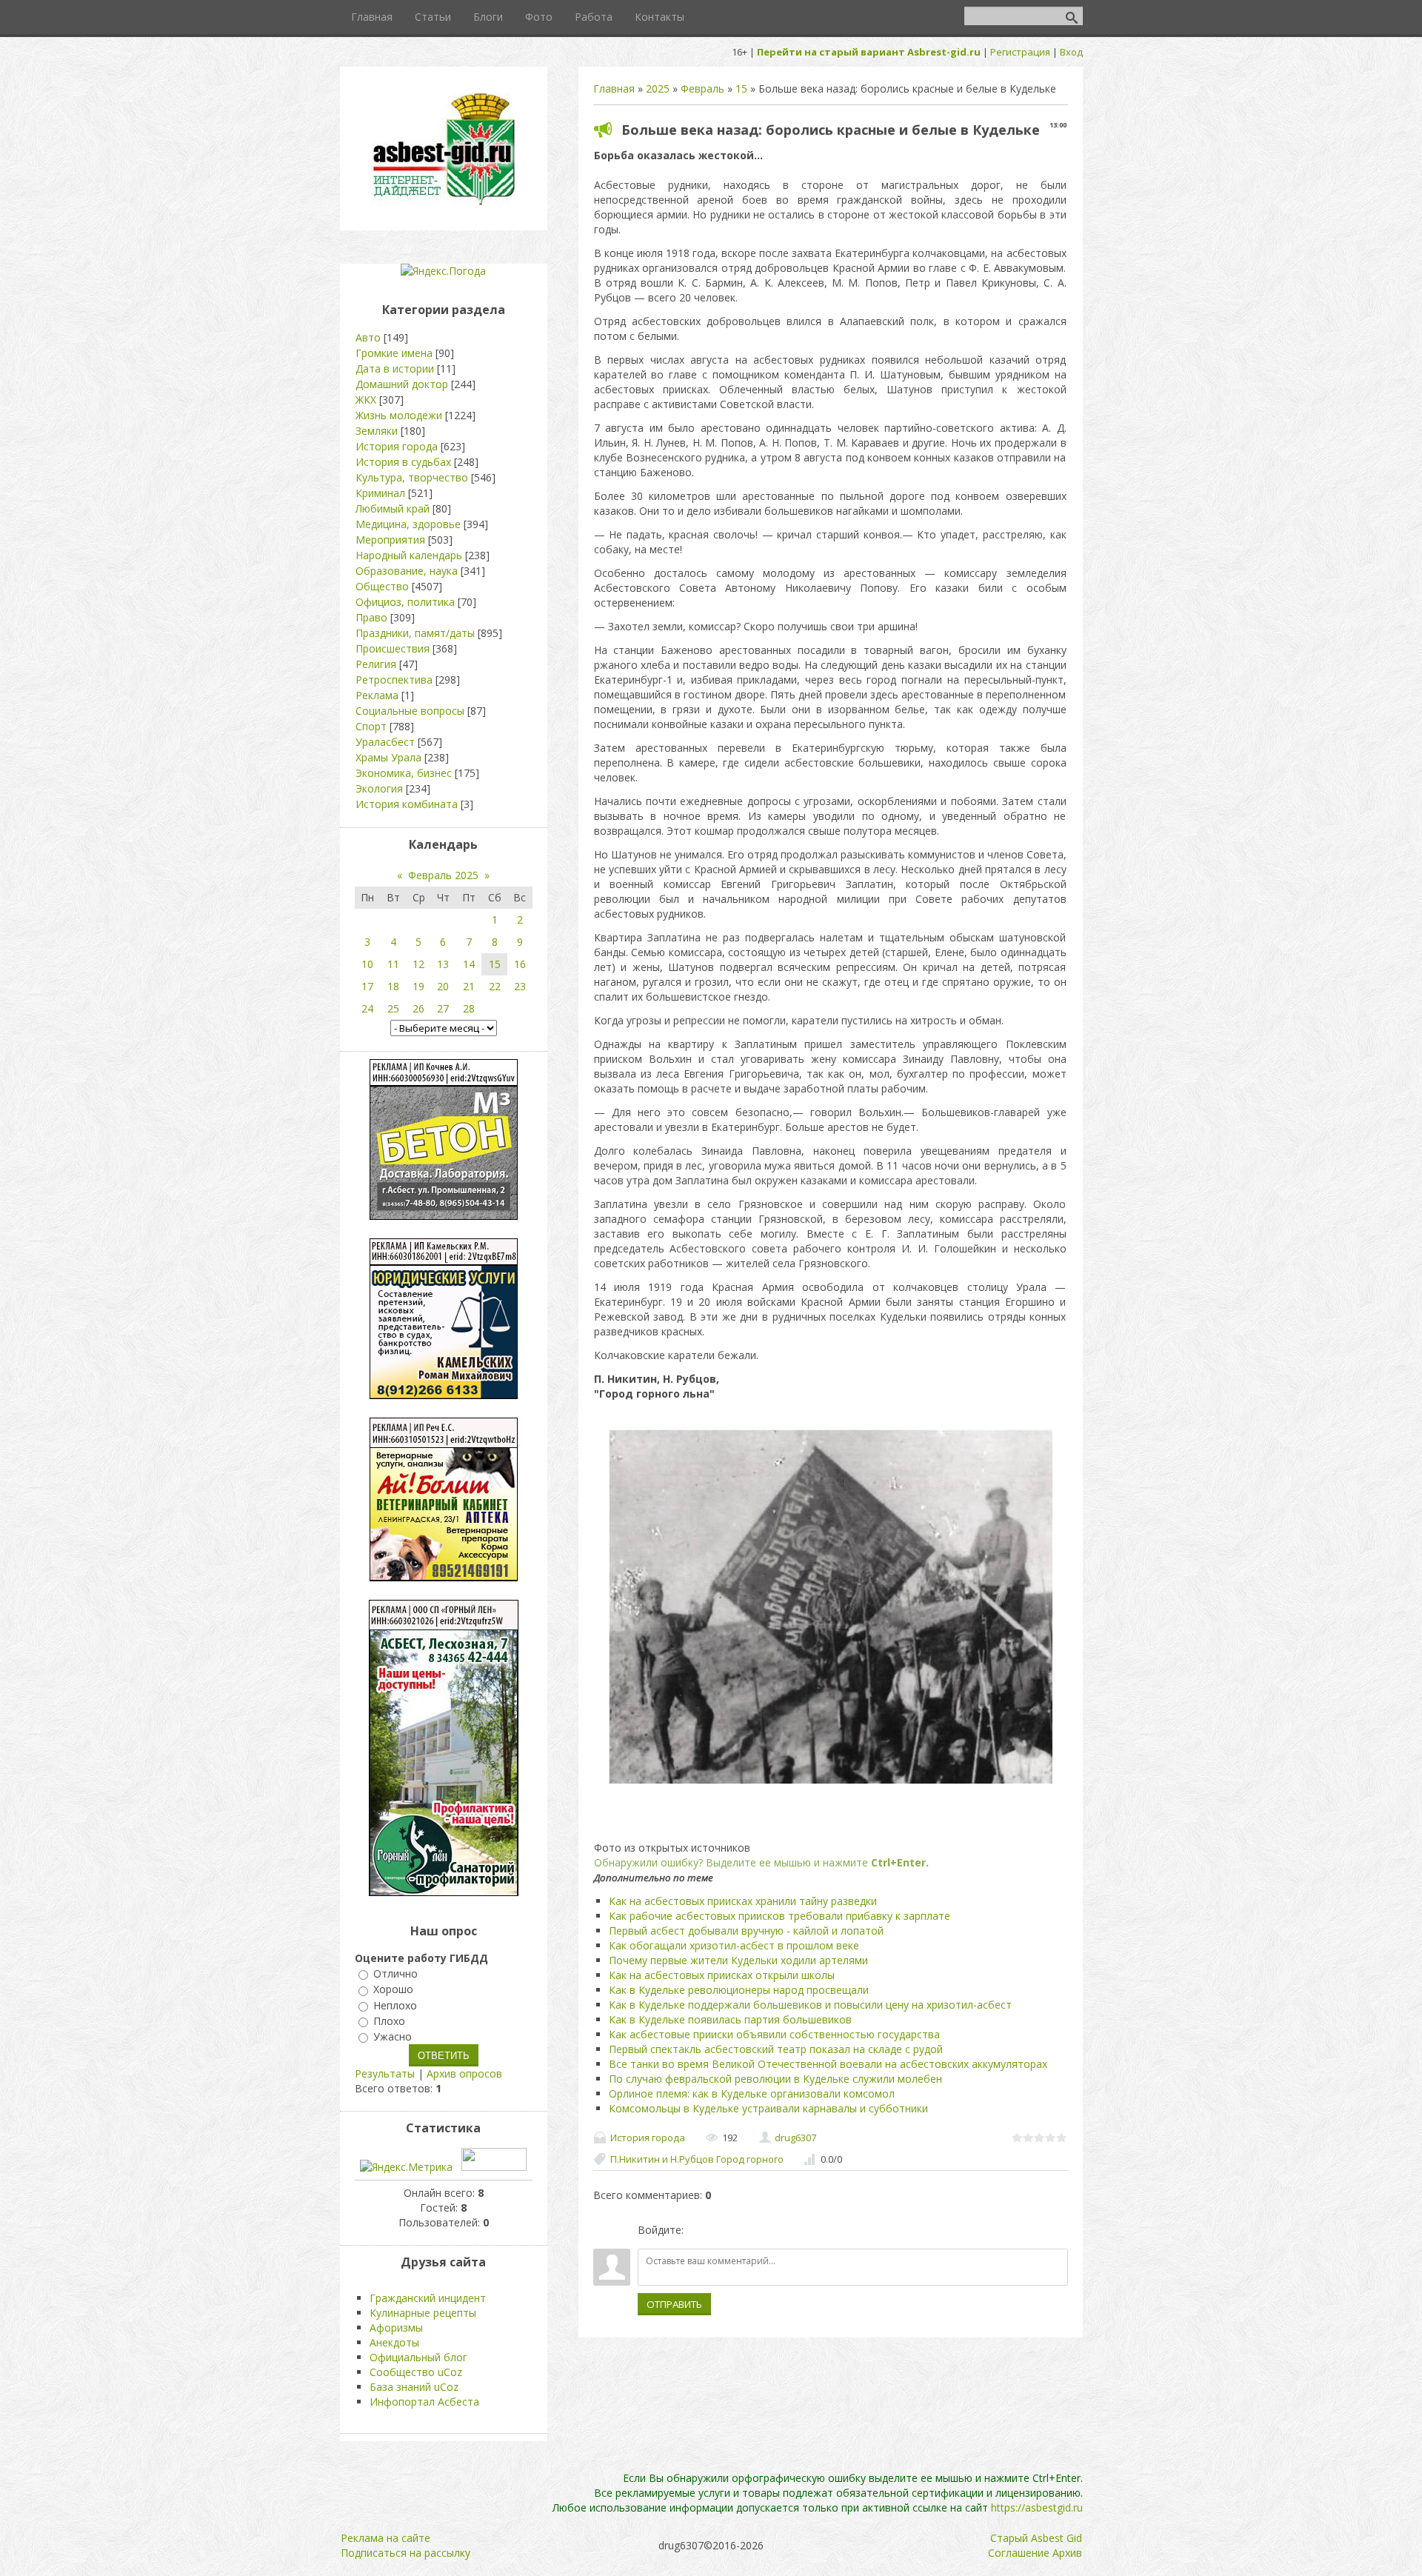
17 (367, 986)
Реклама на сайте (385, 2538)
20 (443, 986)
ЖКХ (366, 400)
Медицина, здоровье (408, 524)
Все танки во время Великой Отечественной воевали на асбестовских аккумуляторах (828, 2064)
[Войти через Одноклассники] (773, 2230)
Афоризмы (396, 2328)
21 (469, 986)
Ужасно (393, 2036)
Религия (376, 664)
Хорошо (393, 1990)
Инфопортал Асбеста (424, 2402)
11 (393, 964)
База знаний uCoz (414, 2387)
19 (418, 986)
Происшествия (393, 648)
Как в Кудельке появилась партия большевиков (730, 2019)
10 (367, 964)
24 (367, 1008)
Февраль (702, 89)
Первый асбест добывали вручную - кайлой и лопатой (746, 1931)
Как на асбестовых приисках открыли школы (722, 1975)
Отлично (395, 1973)
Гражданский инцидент (428, 2298)
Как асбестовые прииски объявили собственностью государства (774, 2034)
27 (443, 1008)
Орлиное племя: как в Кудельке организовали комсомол (752, 2093)
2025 (658, 89)
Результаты (385, 2073)
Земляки (377, 431)
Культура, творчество (412, 477)
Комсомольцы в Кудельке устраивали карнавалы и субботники (768, 2108)
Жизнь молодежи (399, 415)
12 (418, 964)
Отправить (674, 2304)
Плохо (389, 2021)
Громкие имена (394, 353)
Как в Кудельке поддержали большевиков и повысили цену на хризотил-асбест (810, 2005)
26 (418, 1008)
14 (469, 964)
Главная (614, 89)
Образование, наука (407, 571)
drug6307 (795, 2138)
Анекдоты (394, 2342)
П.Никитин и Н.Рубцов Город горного (697, 2159)
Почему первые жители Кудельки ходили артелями (738, 1960)
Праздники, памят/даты (415, 633)
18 (393, 986)
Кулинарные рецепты (423, 2313)
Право (371, 617)
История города (648, 2138)
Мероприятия (390, 540)
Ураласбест (385, 742)
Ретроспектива (394, 680)
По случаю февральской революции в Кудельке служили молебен (775, 2079)
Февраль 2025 (443, 875)
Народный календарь (409, 555)
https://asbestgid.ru (1037, 2507)
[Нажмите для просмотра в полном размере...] (830, 1785)
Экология (379, 788)
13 (443, 964)
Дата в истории (395, 368)
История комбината (407, 804)
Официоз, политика (405, 602)
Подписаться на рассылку (405, 2553)
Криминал (380, 493)
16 (520, 964)
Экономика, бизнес (404, 773)
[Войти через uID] (698, 2230)
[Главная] (444, 204)
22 (495, 986)
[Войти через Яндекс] (748, 2230)
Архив (1067, 2553)
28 (469, 1008)
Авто (368, 337)
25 (393, 1008)
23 (520, 986)
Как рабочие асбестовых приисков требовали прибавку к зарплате (780, 1916)
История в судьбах (403, 462)
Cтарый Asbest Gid (1036, 2538)
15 (741, 89)
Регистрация (1020, 52)
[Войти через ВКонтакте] (723, 2230)
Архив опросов (464, 2073)
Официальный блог (418, 2357)
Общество (382, 586)
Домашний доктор (402, 384)
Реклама (377, 695)
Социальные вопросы (410, 711)
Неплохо (395, 2005)
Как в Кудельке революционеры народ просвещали (739, 1990)
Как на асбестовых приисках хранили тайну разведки (743, 1901)
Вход (1071, 52)
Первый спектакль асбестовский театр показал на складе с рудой (776, 2049)
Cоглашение (1019, 2553)
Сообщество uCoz (416, 2372)
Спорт (371, 726)
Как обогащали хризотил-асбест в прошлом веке (734, 1945)
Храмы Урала (388, 757)
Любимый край (393, 508)
